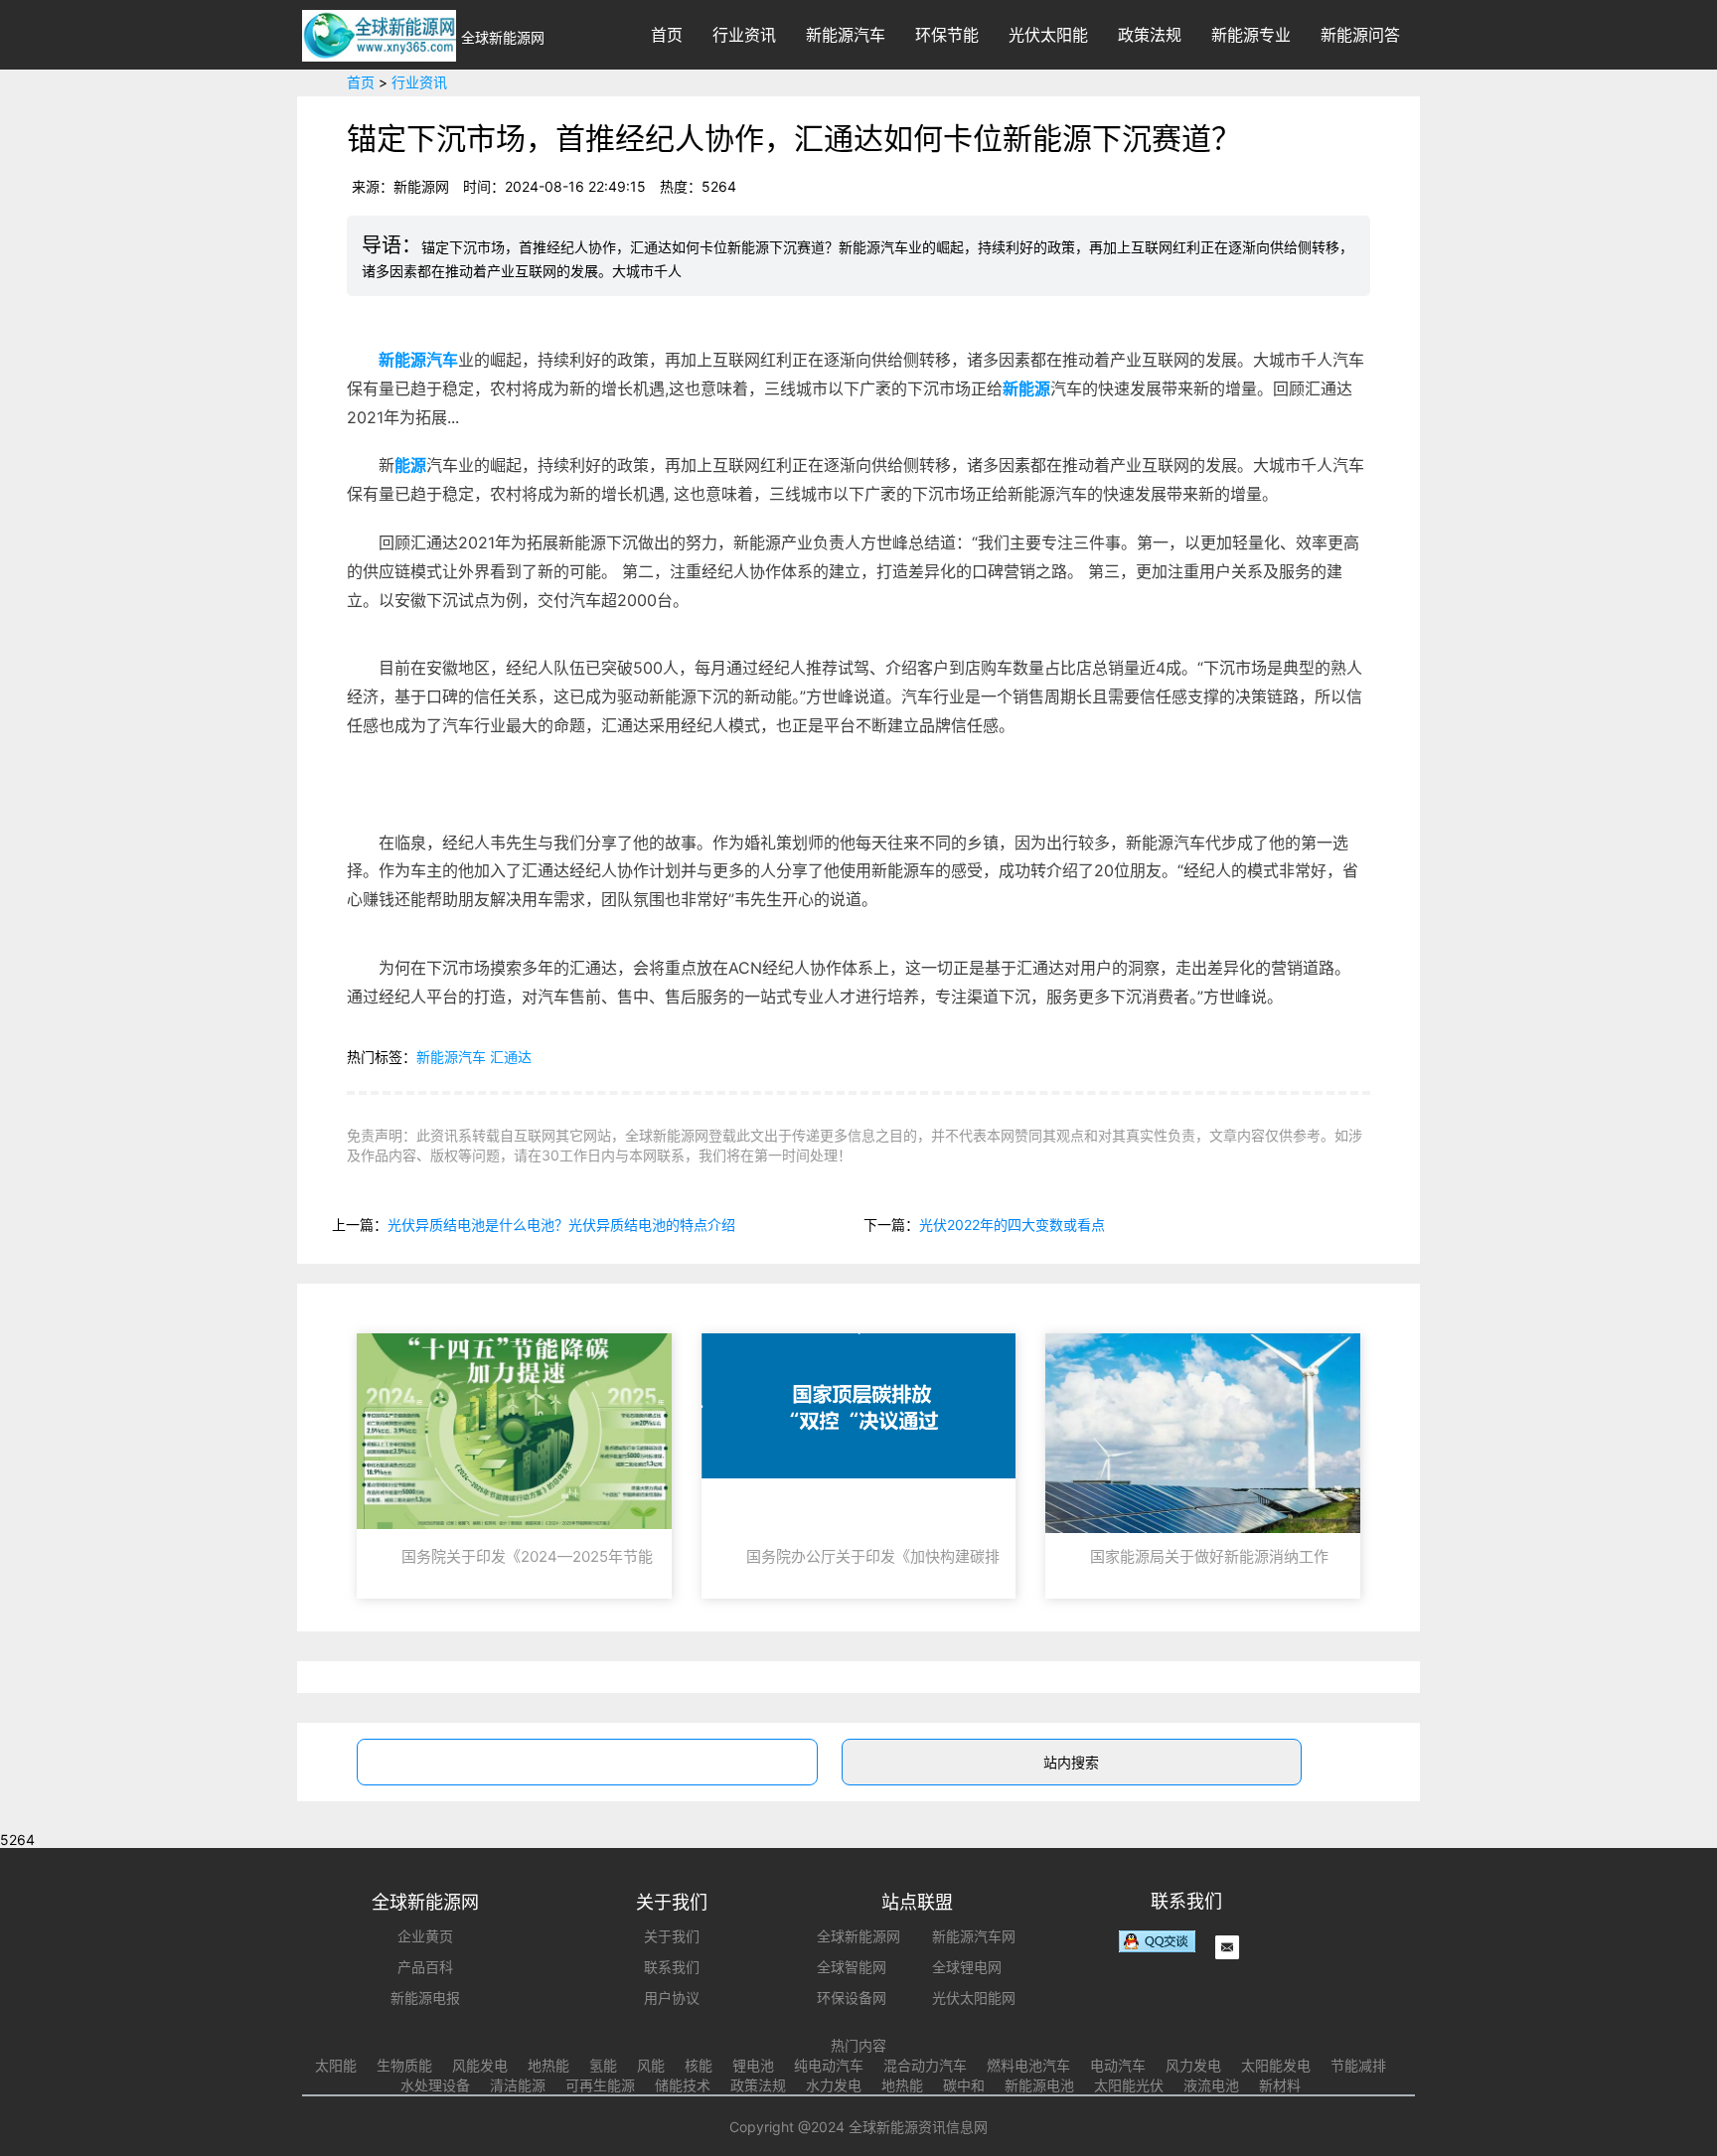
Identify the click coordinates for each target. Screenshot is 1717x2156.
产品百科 (425, 1967)
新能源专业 (1251, 35)
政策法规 (1150, 35)
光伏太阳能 (1048, 35)
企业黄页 (425, 1936)
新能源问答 (1360, 35)
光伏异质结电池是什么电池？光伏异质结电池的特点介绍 (561, 1225)
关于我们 (672, 1936)
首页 (667, 35)
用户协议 (672, 1998)
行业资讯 (744, 35)
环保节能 (947, 35)
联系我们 (672, 1967)
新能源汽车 (846, 35)
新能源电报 (425, 1998)
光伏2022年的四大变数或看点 (1012, 1225)
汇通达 (511, 1057)
